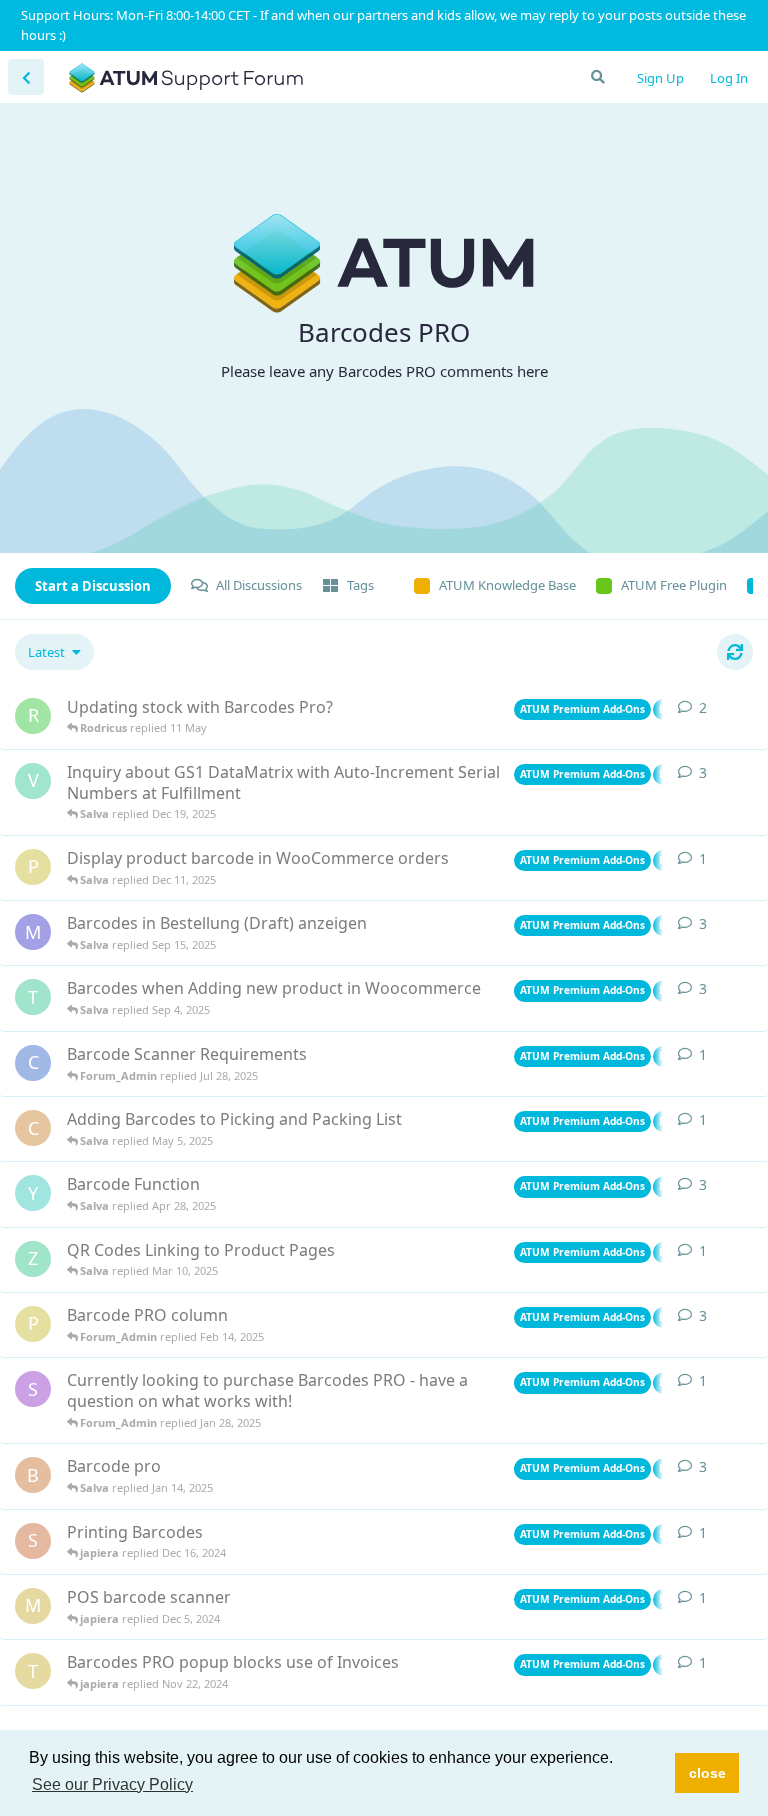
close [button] (707, 1773)
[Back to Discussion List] (26, 77)
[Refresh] (735, 652)
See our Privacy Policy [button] (112, 1784)
